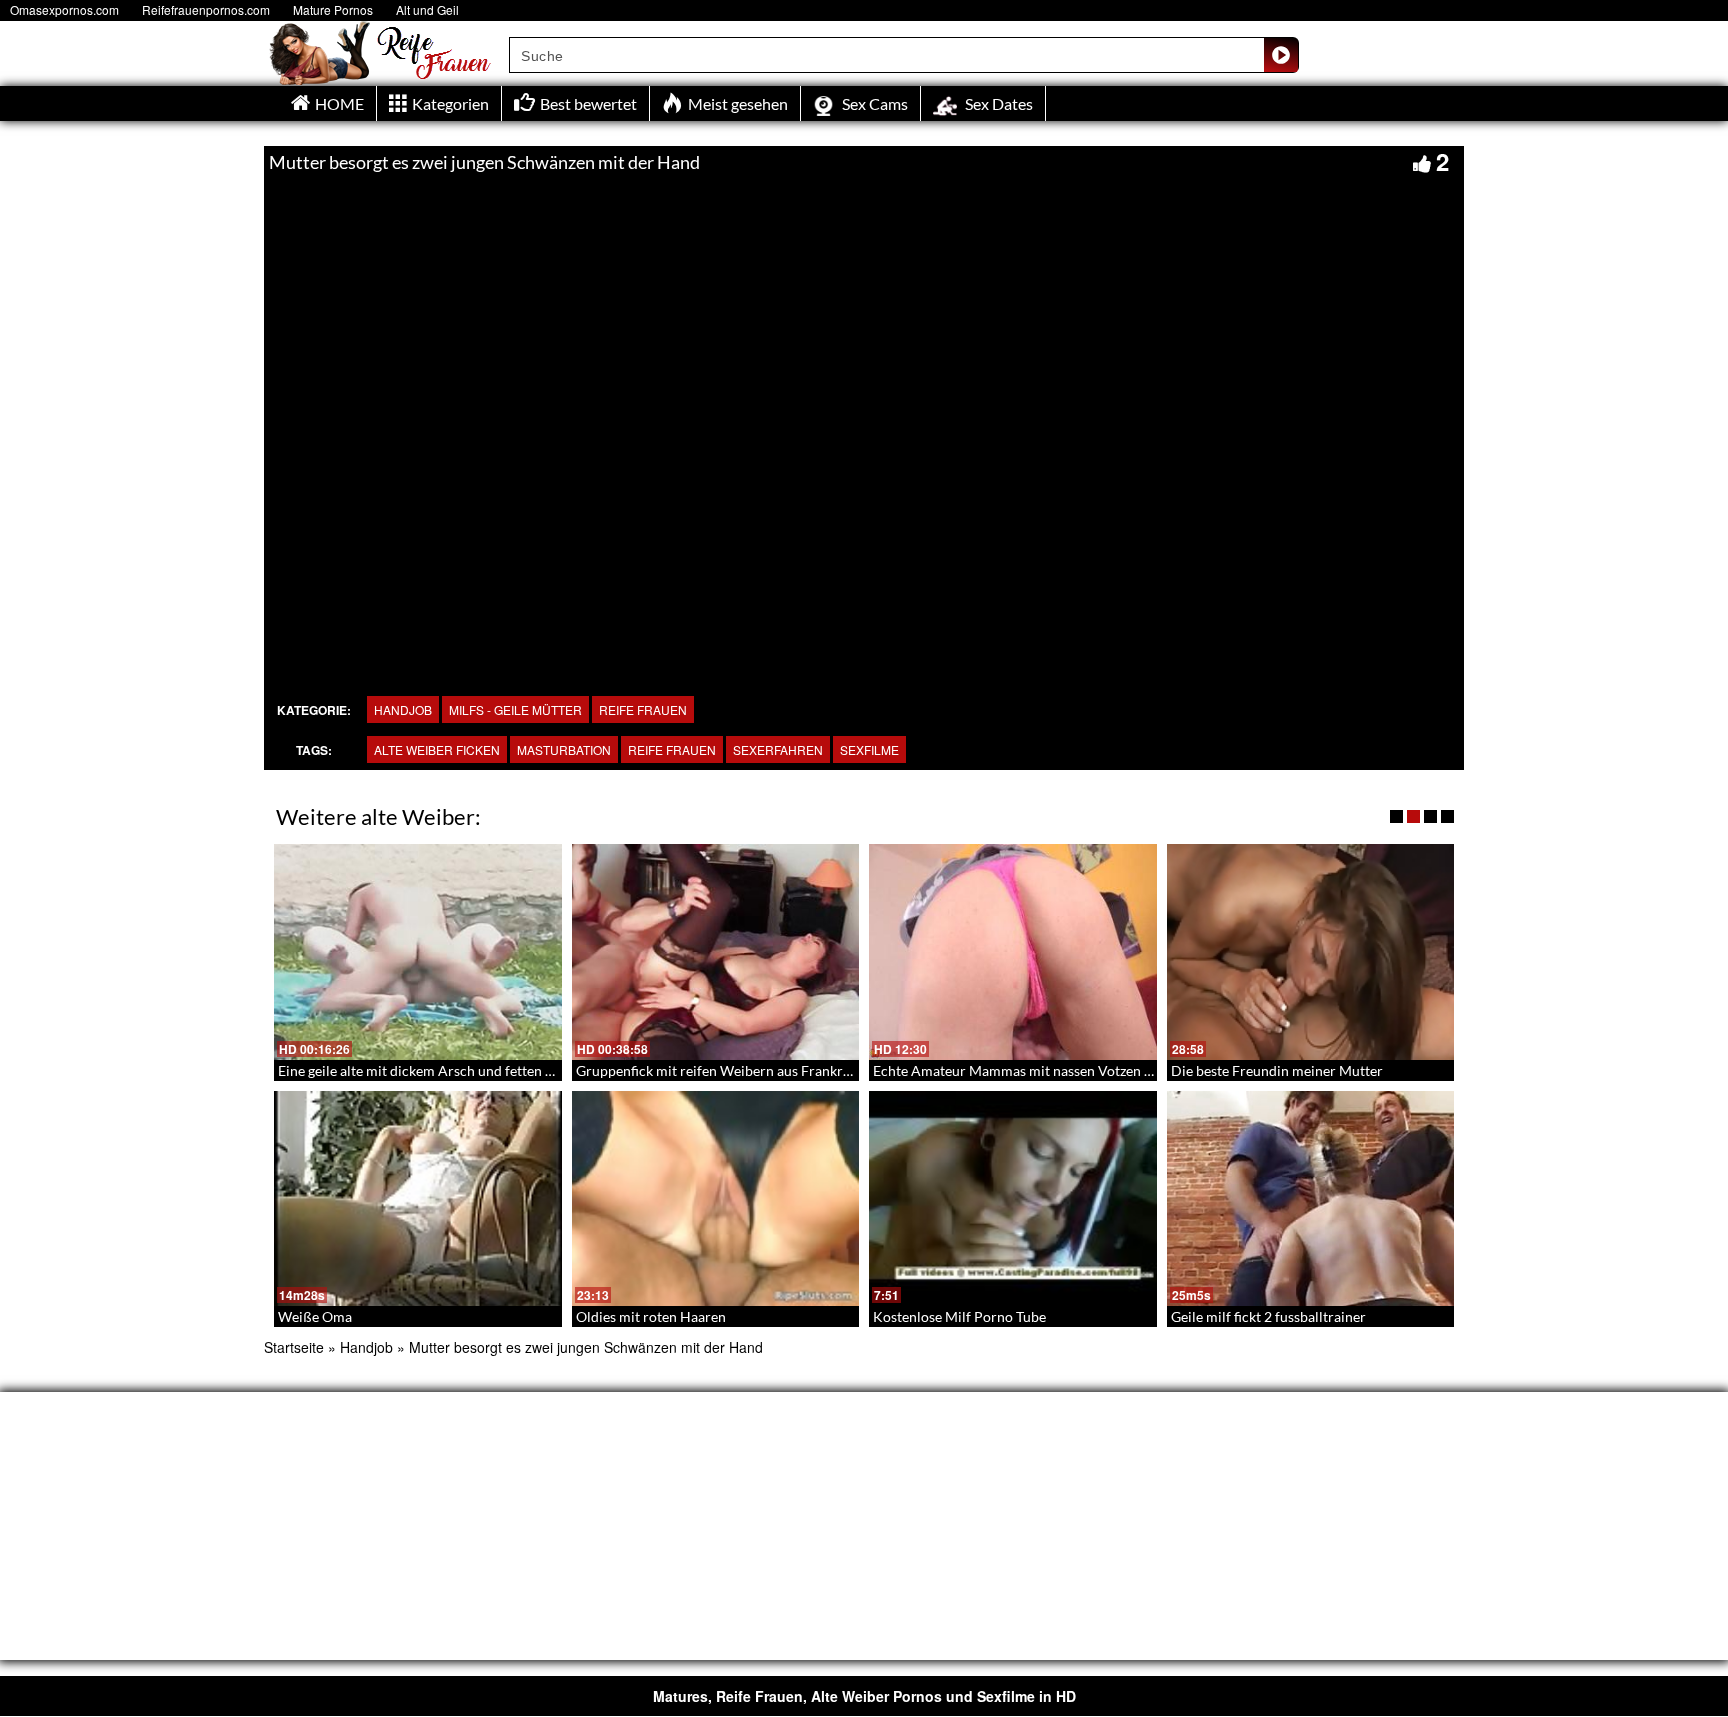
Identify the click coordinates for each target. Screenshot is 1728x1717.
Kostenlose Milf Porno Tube (959, 1316)
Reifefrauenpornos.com (206, 9)
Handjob (403, 709)
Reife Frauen (643, 709)
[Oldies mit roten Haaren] (716, 1199)
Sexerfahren (778, 749)
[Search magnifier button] (1281, 55)
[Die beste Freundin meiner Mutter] (1311, 952)
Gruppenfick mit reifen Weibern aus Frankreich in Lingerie (756, 1070)
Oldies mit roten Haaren (651, 1316)
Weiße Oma (315, 1316)
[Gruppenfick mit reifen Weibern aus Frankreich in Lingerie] (716, 952)
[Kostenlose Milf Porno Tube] (1013, 1199)
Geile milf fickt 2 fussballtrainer (1268, 1316)
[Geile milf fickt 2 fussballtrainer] (1311, 1199)
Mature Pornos (333, 9)
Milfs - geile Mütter (515, 709)
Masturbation (564, 749)
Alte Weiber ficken (437, 749)
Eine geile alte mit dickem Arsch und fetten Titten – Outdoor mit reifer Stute (512, 1070)
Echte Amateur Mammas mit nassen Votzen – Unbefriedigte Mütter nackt (1099, 1070)
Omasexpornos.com (64, 9)
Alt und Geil (427, 9)
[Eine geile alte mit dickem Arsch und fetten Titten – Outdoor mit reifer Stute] (418, 952)
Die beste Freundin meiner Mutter (1277, 1070)
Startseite (294, 1347)
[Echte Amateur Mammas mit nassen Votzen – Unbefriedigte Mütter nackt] (1013, 952)
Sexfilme (869, 749)
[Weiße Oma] (418, 1199)
